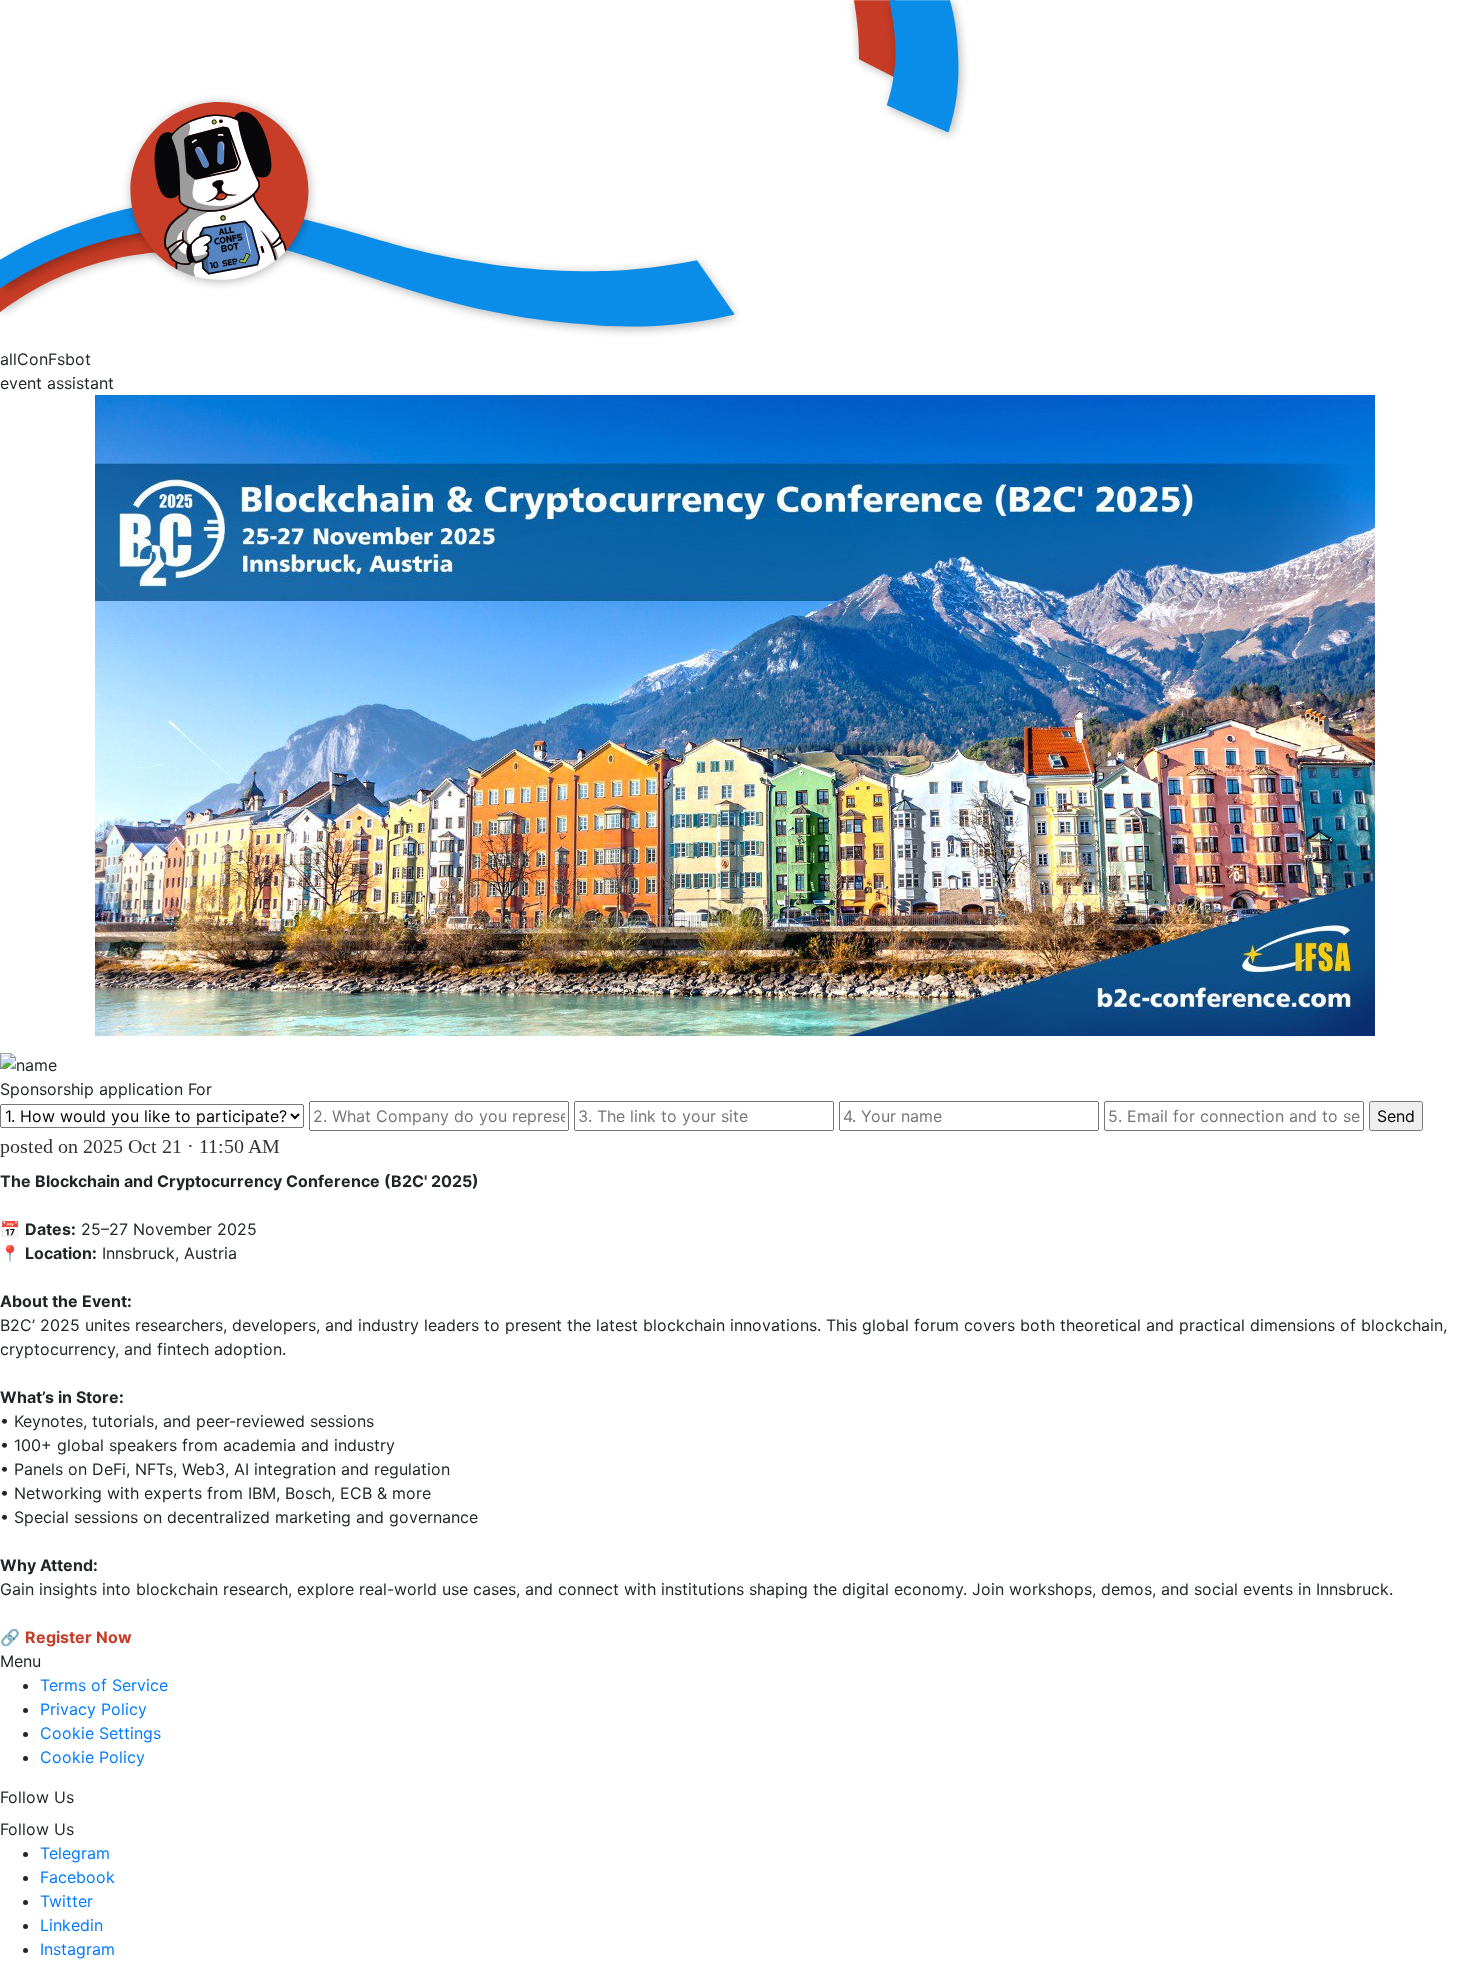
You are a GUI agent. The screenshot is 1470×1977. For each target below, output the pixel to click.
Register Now (78, 1637)
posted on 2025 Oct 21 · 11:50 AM (140, 1146)
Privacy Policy (93, 1709)
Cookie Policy (92, 1757)
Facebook (77, 1877)
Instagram (77, 1949)
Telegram (75, 1853)
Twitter (66, 1901)
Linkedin (71, 1925)
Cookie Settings (100, 1733)
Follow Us (37, 1797)
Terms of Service (104, 1685)
